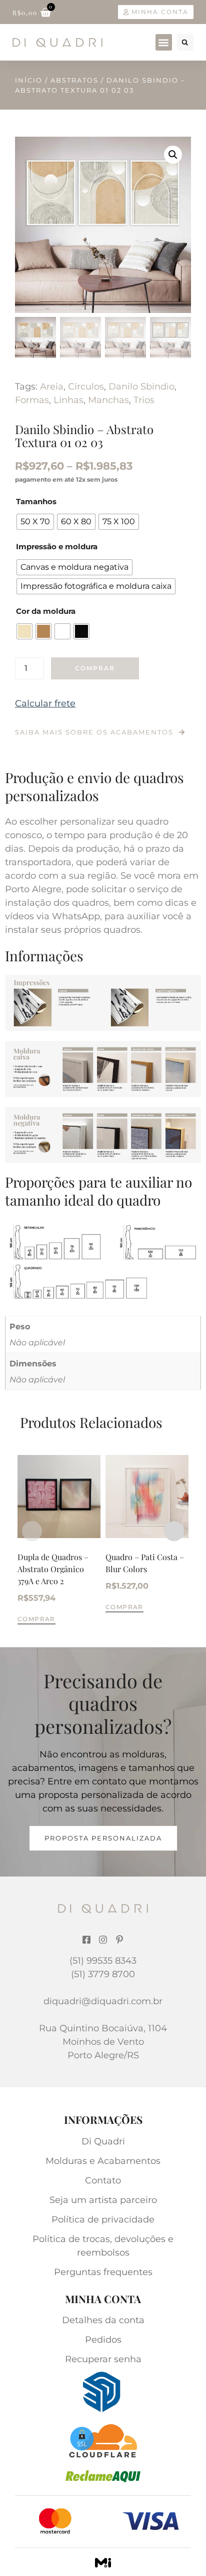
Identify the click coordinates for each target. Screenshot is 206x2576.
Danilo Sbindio (141, 387)
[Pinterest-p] (119, 1940)
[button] (164, 42)
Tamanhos (36, 501)
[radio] (35, 522)
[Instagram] (103, 1940)
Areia (52, 387)
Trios (144, 400)
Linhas (68, 400)
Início (29, 80)
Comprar (95, 668)
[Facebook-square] (86, 1940)
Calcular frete (45, 703)
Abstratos (74, 80)
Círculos (86, 387)
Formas (32, 400)
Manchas (108, 400)
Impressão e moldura (57, 546)
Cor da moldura (46, 611)
